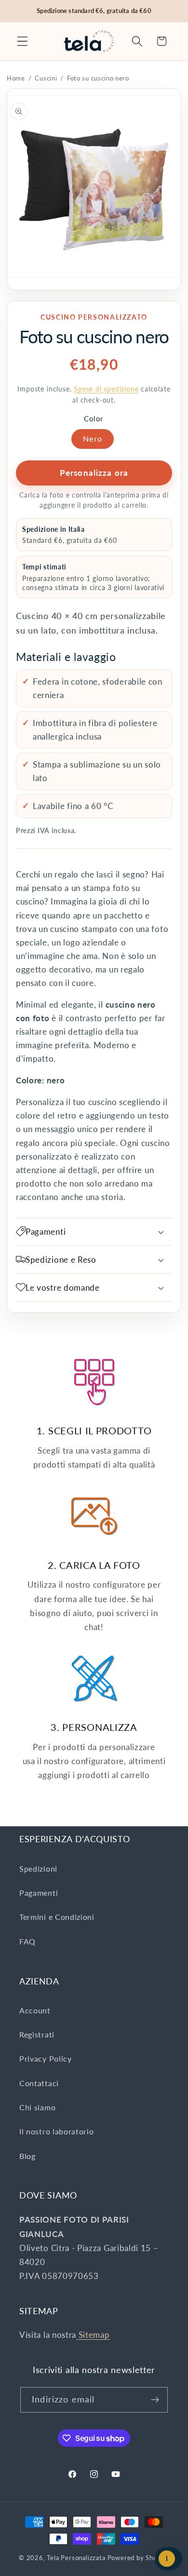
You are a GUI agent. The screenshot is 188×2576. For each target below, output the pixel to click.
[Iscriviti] (155, 2400)
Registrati (37, 2034)
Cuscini (46, 78)
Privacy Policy (46, 2058)
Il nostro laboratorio (57, 2131)
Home (16, 78)
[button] (22, 41)
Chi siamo (37, 2107)
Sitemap (93, 2335)
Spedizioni (38, 1868)
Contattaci (39, 2083)
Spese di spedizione (106, 389)
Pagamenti (39, 1893)
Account (35, 2010)
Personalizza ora (94, 473)
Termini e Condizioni (57, 1917)
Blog (27, 2156)
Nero (93, 438)
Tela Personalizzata (76, 2558)
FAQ (27, 1941)
